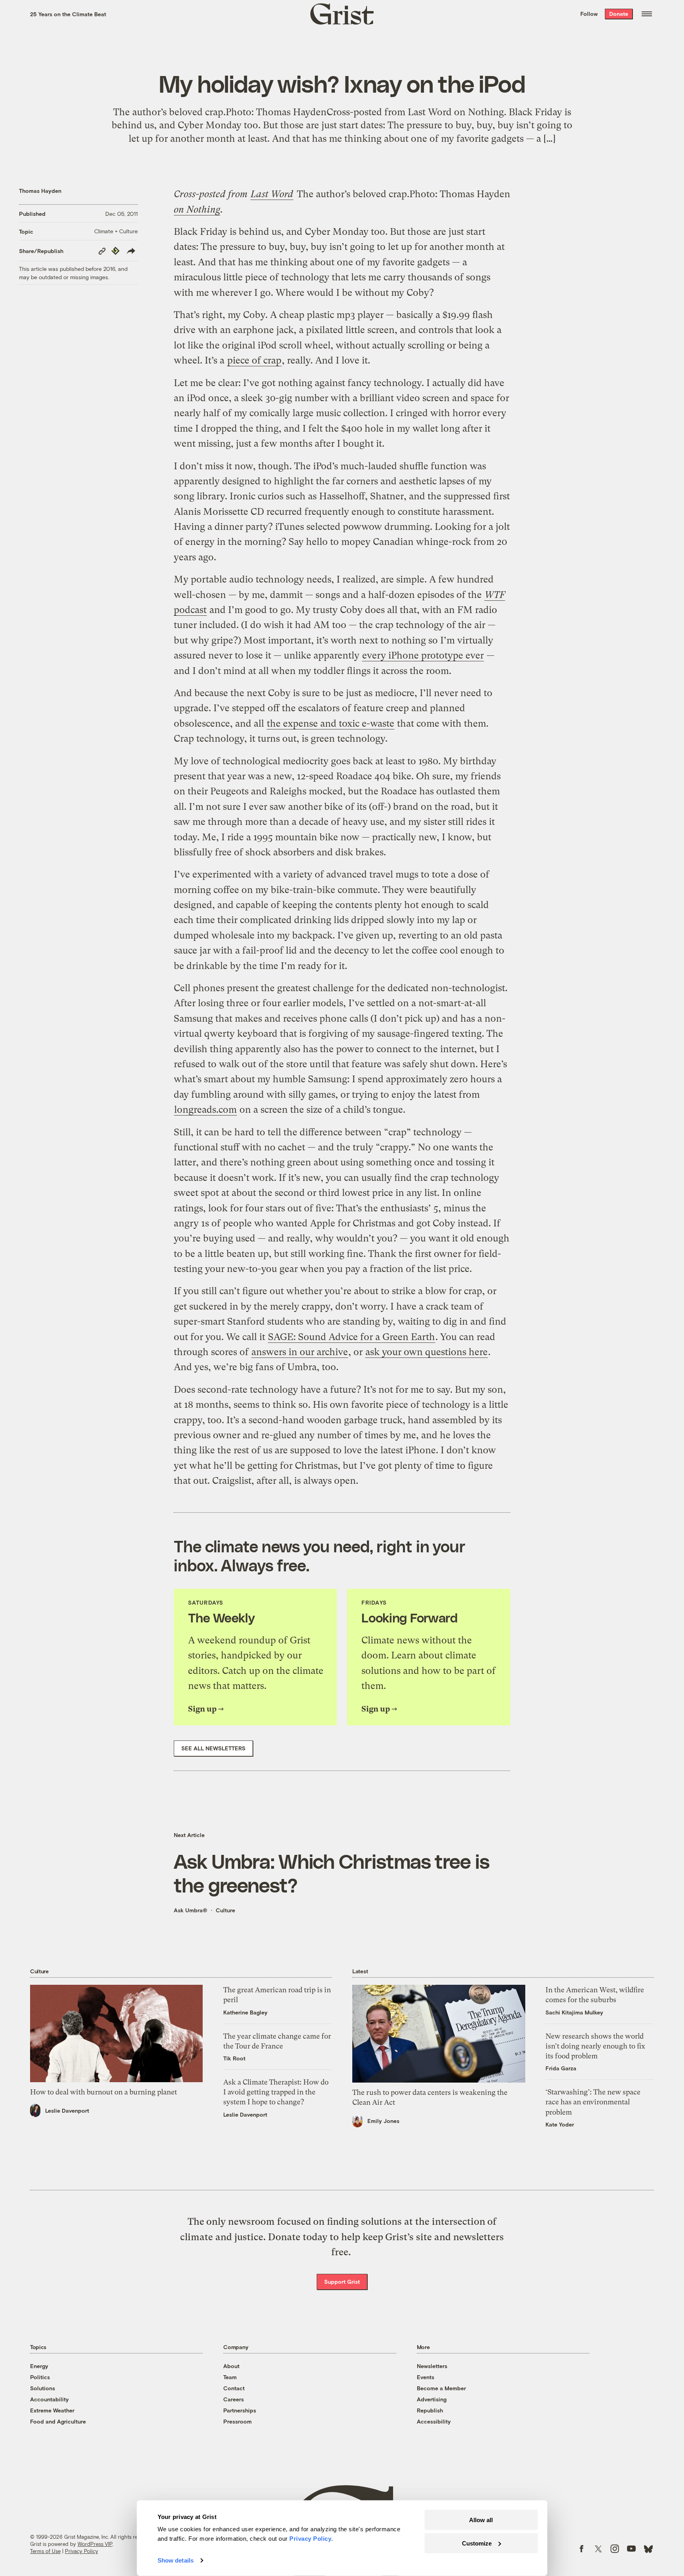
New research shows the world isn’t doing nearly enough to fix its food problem (595, 2046)
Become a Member (441, 2388)
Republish (430, 2410)
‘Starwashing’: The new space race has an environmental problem (593, 2102)
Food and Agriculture (58, 2421)
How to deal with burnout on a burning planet (104, 2092)
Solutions (43, 2388)
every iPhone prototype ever (423, 655)
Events (426, 2377)
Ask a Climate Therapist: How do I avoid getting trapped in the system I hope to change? (276, 2092)
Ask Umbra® (191, 1910)
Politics (40, 2377)
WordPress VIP (95, 2544)
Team (230, 2377)
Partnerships (240, 2410)
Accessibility (434, 2421)
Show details (176, 2560)
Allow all (481, 2520)
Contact (234, 2388)
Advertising (432, 2399)
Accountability (49, 2399)
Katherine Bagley (245, 2012)
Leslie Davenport (67, 2110)
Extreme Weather (52, 2410)
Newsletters (432, 2366)
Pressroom (237, 2421)
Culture (225, 1910)
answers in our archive (300, 1352)
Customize (477, 2543)
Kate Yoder (560, 2124)
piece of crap (254, 360)
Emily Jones (383, 2121)
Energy (39, 2366)
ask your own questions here (427, 1352)
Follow (589, 14)
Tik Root (234, 2058)
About (231, 2366)
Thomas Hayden (40, 191)
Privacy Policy (82, 2551)
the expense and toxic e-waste (331, 723)
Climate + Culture (116, 231)
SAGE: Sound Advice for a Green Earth (351, 1337)
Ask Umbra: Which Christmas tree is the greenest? (332, 1873)
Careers (234, 2399)
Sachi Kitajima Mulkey (574, 2012)
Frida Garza (561, 2068)
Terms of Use (45, 2551)
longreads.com (205, 1110)
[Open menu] (647, 14)
